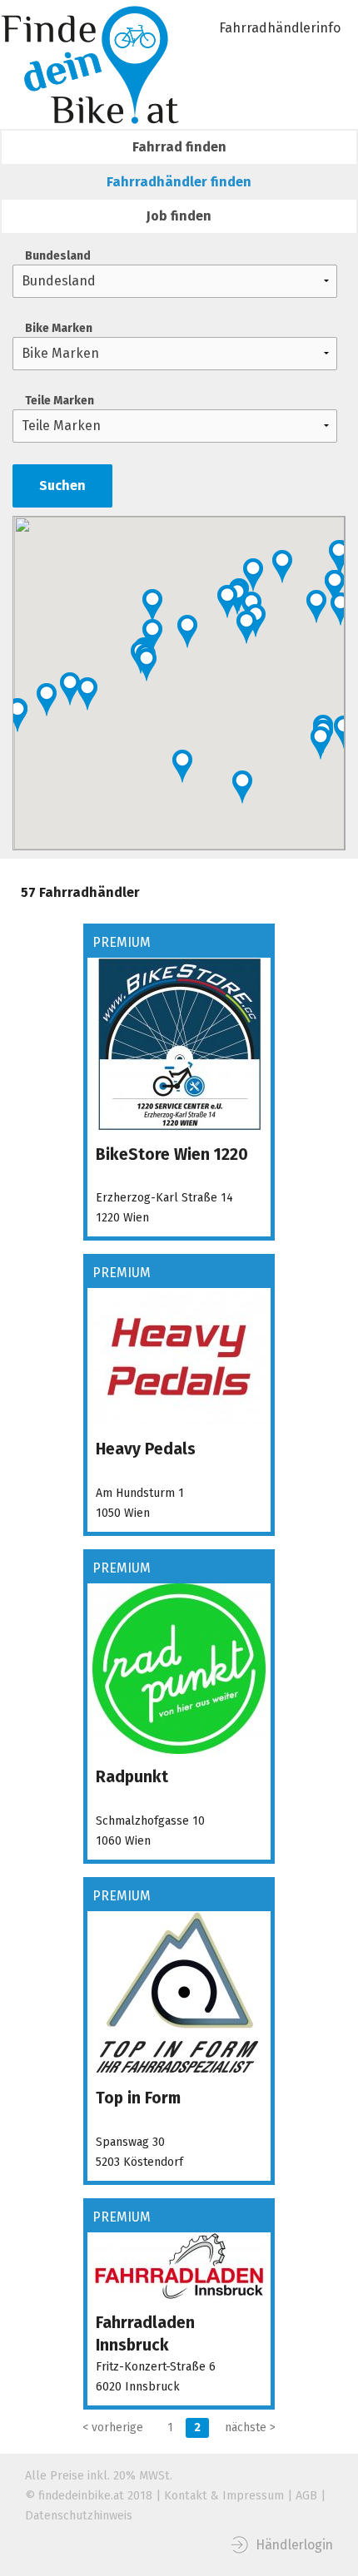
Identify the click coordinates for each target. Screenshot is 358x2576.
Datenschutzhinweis (79, 2516)
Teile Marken (60, 401)
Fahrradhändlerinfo (280, 28)
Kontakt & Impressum (224, 2496)
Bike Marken (59, 328)
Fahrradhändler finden (179, 182)
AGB (306, 2496)
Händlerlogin (294, 2545)
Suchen (62, 485)
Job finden (179, 216)
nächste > (250, 2427)
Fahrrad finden (179, 147)
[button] (341, 609)
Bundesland (58, 256)
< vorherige (113, 2427)
